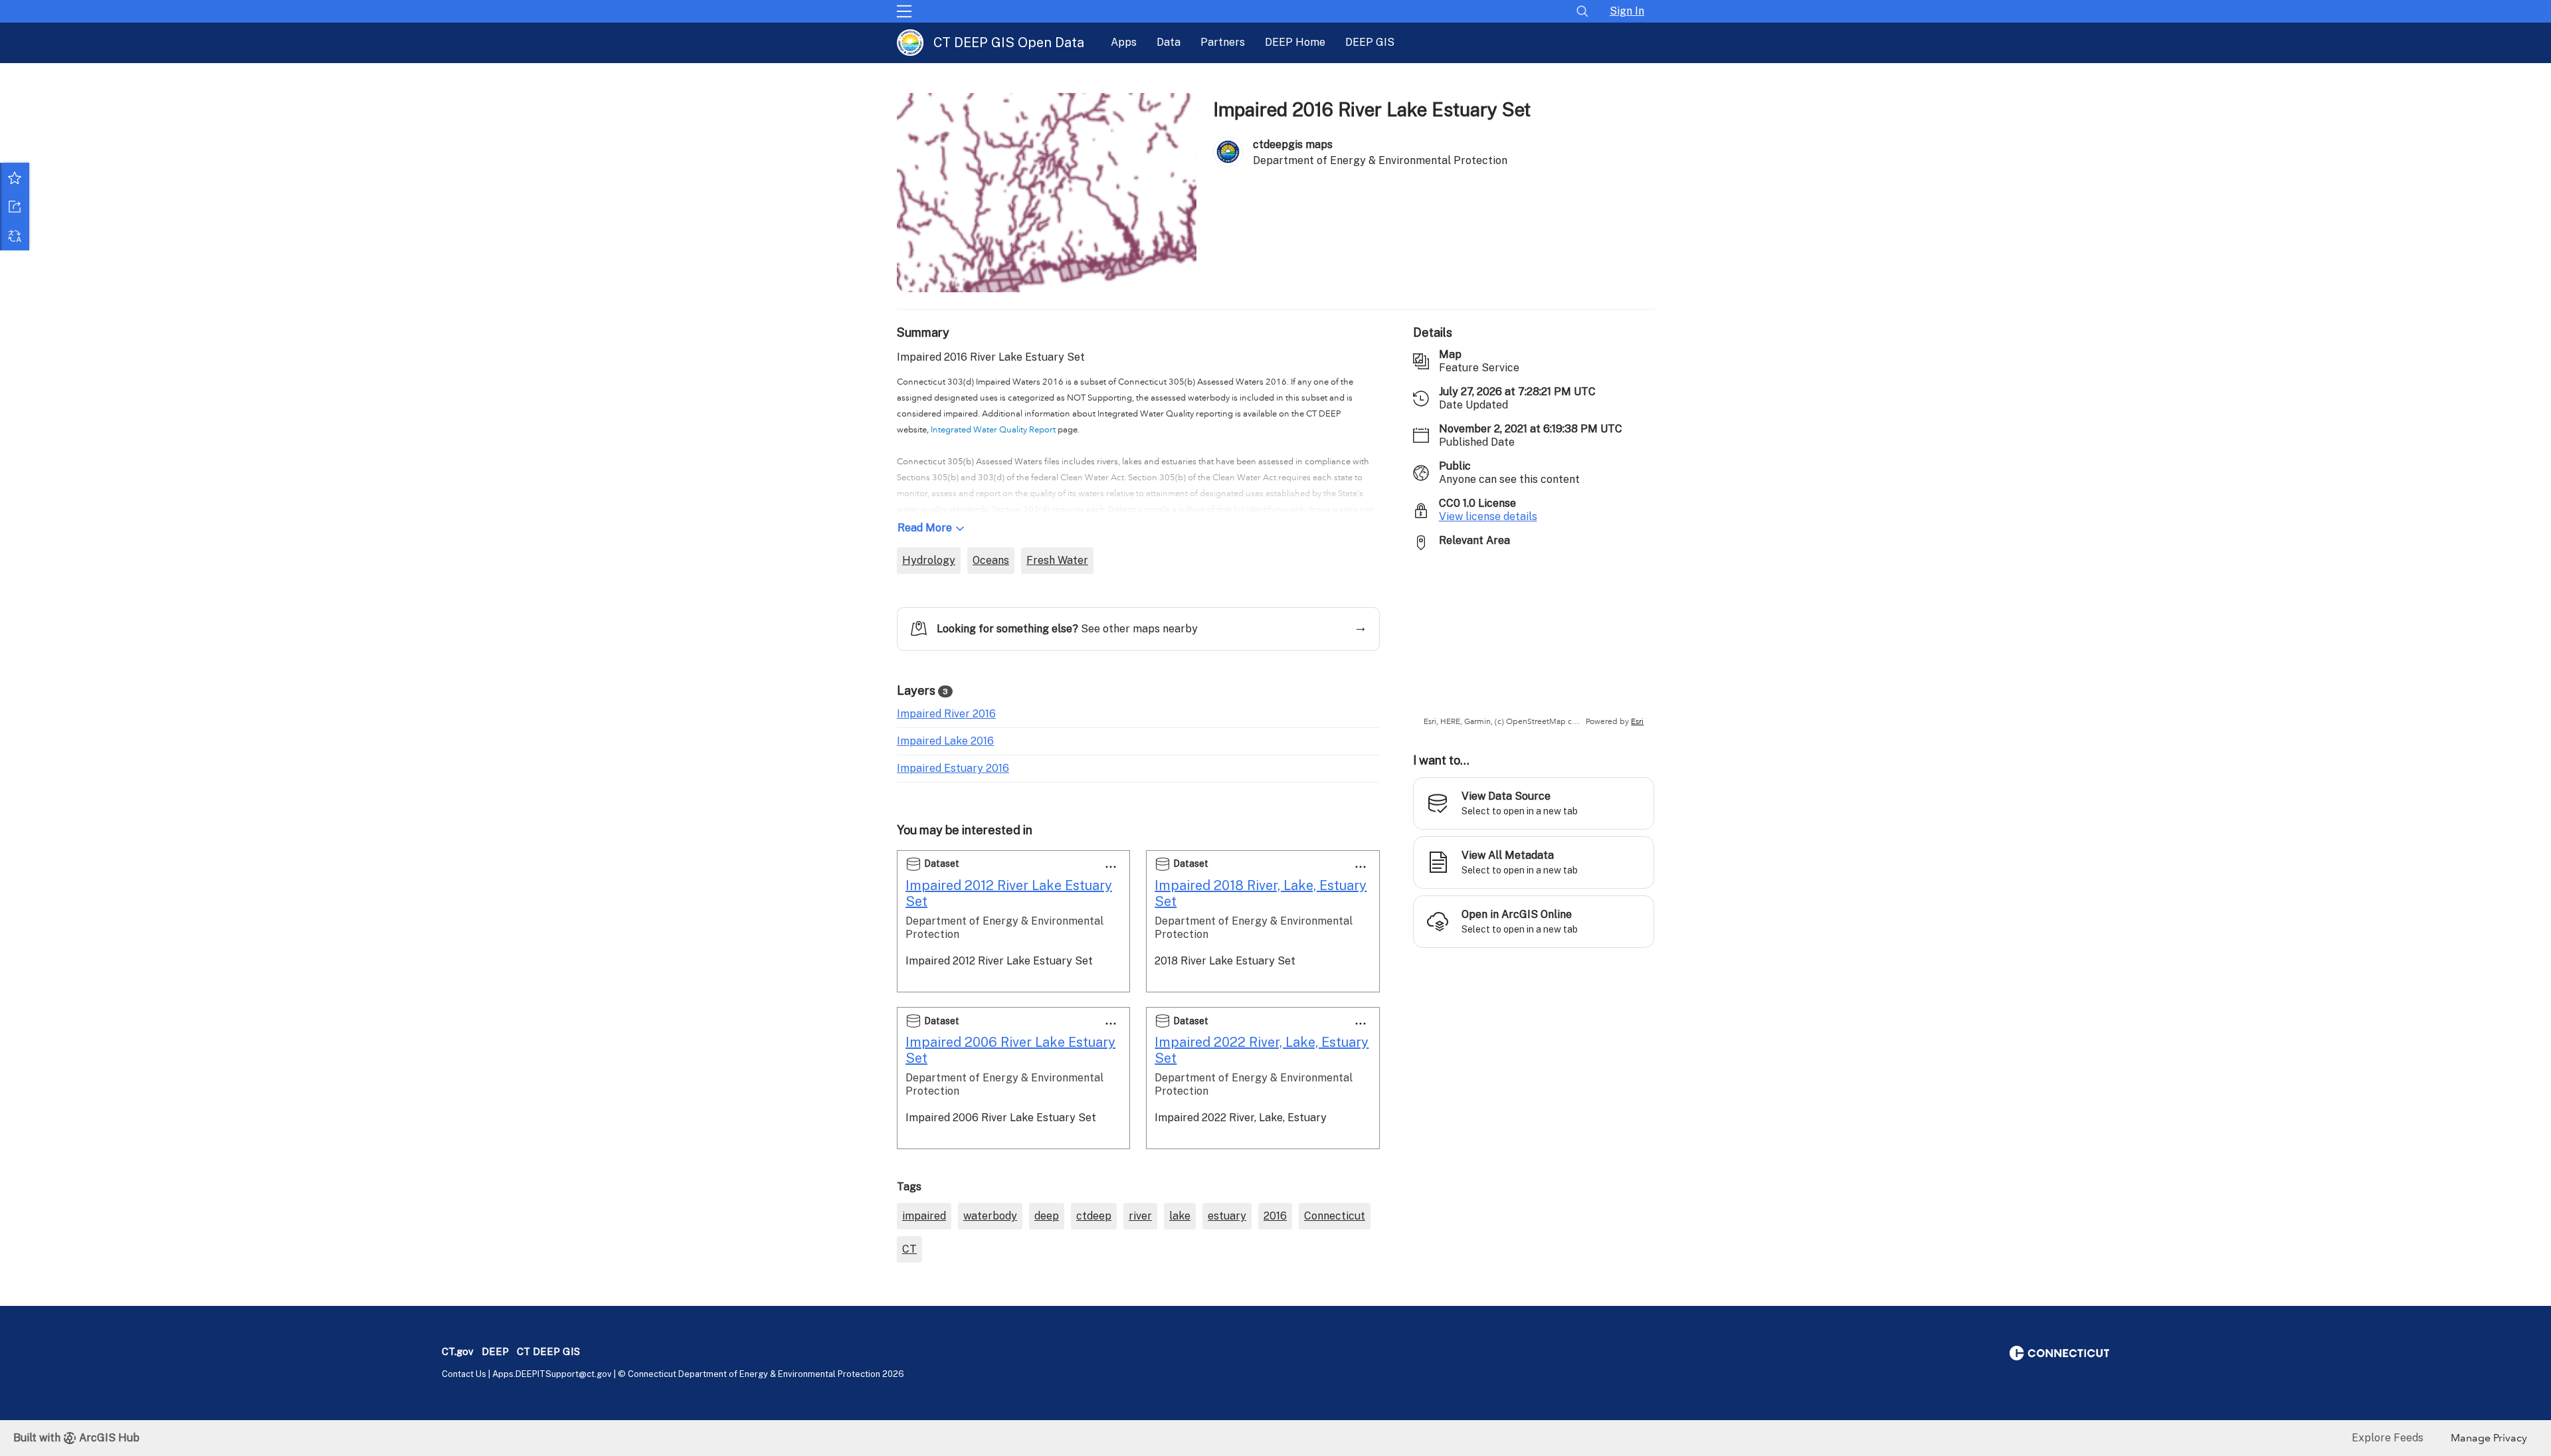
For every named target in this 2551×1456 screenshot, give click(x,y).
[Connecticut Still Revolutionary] (2059, 1352)
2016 (1275, 1216)
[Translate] (15, 236)
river (1140, 1216)
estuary (1227, 1216)
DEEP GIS (1370, 42)
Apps (1124, 42)
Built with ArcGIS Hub (76, 1438)
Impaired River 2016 (946, 714)
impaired (924, 1216)
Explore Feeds (2388, 1438)
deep (1047, 1216)
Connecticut (1335, 1216)
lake (1180, 1216)
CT (909, 1249)
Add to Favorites (15, 177)
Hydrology (929, 560)
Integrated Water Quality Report (993, 430)
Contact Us (464, 1374)
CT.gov (458, 1351)
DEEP (495, 1351)
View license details (1488, 516)
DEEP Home (1295, 42)
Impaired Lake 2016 (945, 741)
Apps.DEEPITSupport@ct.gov (552, 1374)
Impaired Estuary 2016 (953, 768)
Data (1169, 42)
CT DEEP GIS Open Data (1009, 43)
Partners (1223, 42)
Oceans (991, 560)
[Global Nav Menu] (904, 11)
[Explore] (1534, 644)
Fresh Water (1057, 560)
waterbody (990, 1216)
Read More (925, 528)
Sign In (1627, 11)
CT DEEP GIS (548, 1351)
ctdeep (1094, 1216)
